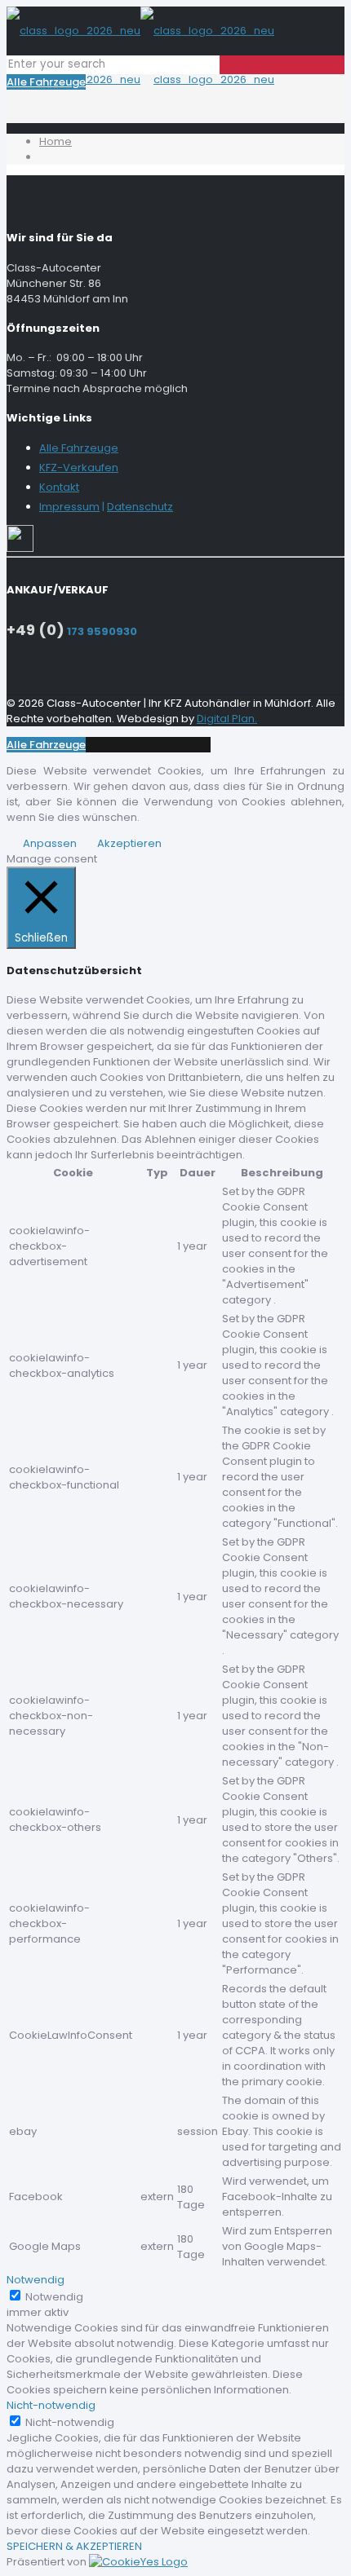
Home (56, 141)
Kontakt (59, 487)
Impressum (69, 507)
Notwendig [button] (36, 2280)
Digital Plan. (227, 719)
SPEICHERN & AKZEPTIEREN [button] (74, 2546)
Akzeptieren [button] (129, 843)
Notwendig (54, 2297)
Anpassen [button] (50, 843)
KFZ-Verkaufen (79, 468)
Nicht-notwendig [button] (51, 2405)
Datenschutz (140, 507)
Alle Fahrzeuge (46, 82)
